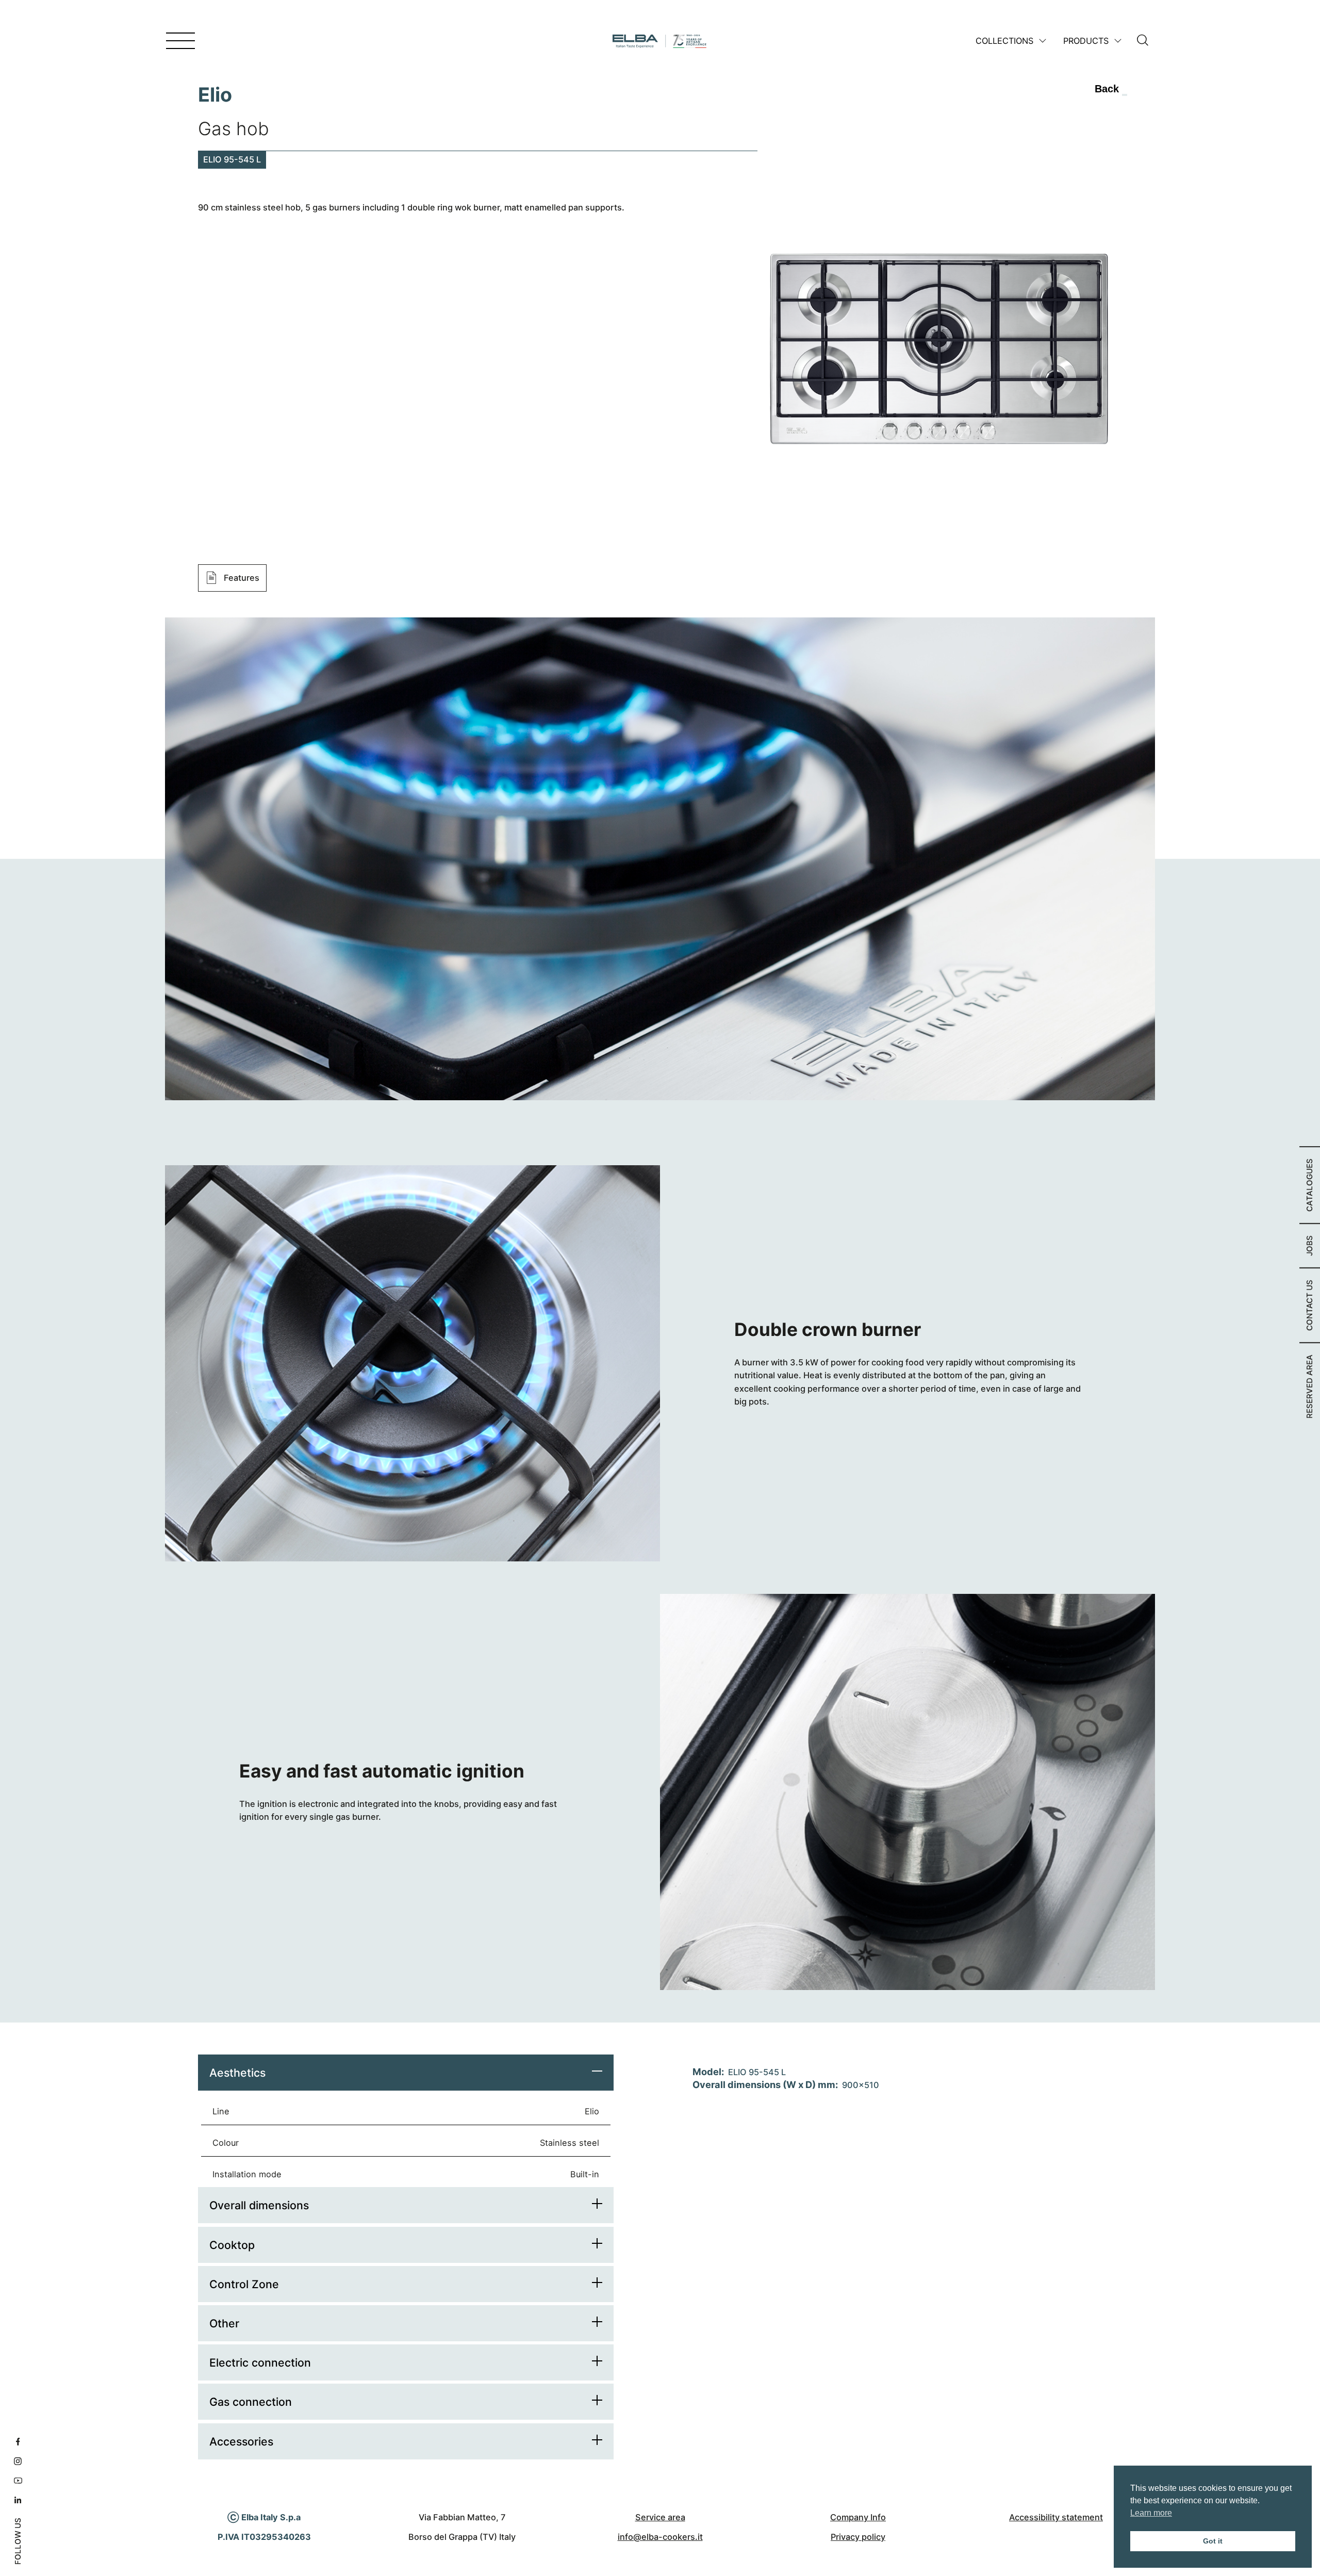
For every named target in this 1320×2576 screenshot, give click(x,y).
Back (1107, 89)
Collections (1004, 41)
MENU (152, 42)
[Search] (1143, 41)
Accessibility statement (1056, 2517)
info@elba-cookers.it (660, 2537)
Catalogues (1309, 1185)
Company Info (858, 2517)
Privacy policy (858, 2537)
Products (1086, 41)
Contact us (1309, 1305)
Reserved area (1309, 1387)
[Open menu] (180, 41)
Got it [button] (1213, 2541)
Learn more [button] (1151, 2513)
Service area (660, 2517)
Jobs (1309, 1246)
